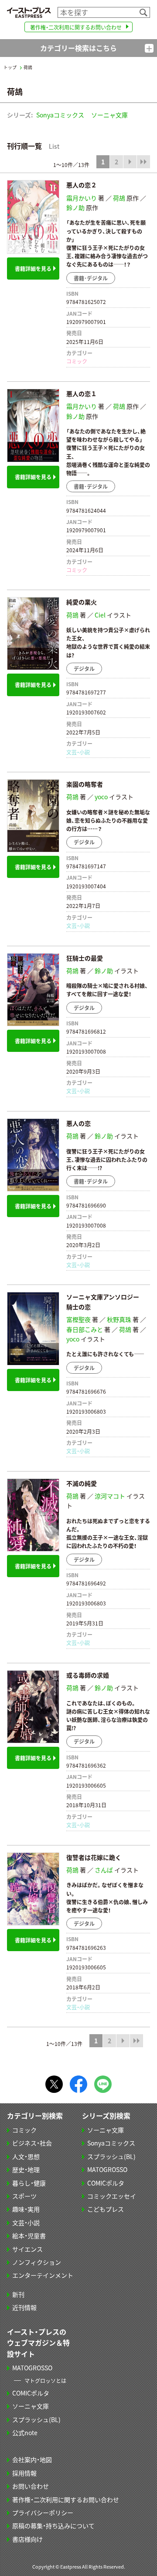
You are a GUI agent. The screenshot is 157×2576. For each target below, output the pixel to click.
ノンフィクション (37, 2262)
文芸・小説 (78, 752)
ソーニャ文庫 (109, 115)
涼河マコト (110, 1496)
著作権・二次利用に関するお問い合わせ (76, 27)
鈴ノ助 (75, 207)
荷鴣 (119, 198)
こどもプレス (106, 2209)
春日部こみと (85, 1329)
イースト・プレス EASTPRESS (29, 12)
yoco (101, 797)
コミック (77, 361)
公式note (25, 2433)
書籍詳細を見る (33, 269)
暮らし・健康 (29, 2183)
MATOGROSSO (107, 2169)
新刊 (18, 2294)
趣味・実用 (26, 2209)
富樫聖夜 (78, 1319)
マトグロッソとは (45, 2381)
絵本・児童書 (29, 2236)
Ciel (100, 615)
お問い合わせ (31, 2486)
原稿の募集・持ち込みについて (53, 2526)
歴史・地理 (26, 2169)
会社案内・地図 (32, 2459)
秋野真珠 (119, 1319)
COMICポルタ (106, 2183)
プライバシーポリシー (43, 2513)
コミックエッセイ (112, 2196)
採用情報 (24, 2473)
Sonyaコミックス (60, 115)
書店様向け (27, 2539)
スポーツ (24, 2196)
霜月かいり (82, 198)
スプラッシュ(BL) (111, 2156)
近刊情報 (24, 2307)
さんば (104, 1870)
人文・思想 (26, 2156)
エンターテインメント (43, 2275)
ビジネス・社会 (32, 2143)
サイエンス (27, 2249)
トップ (10, 67)
